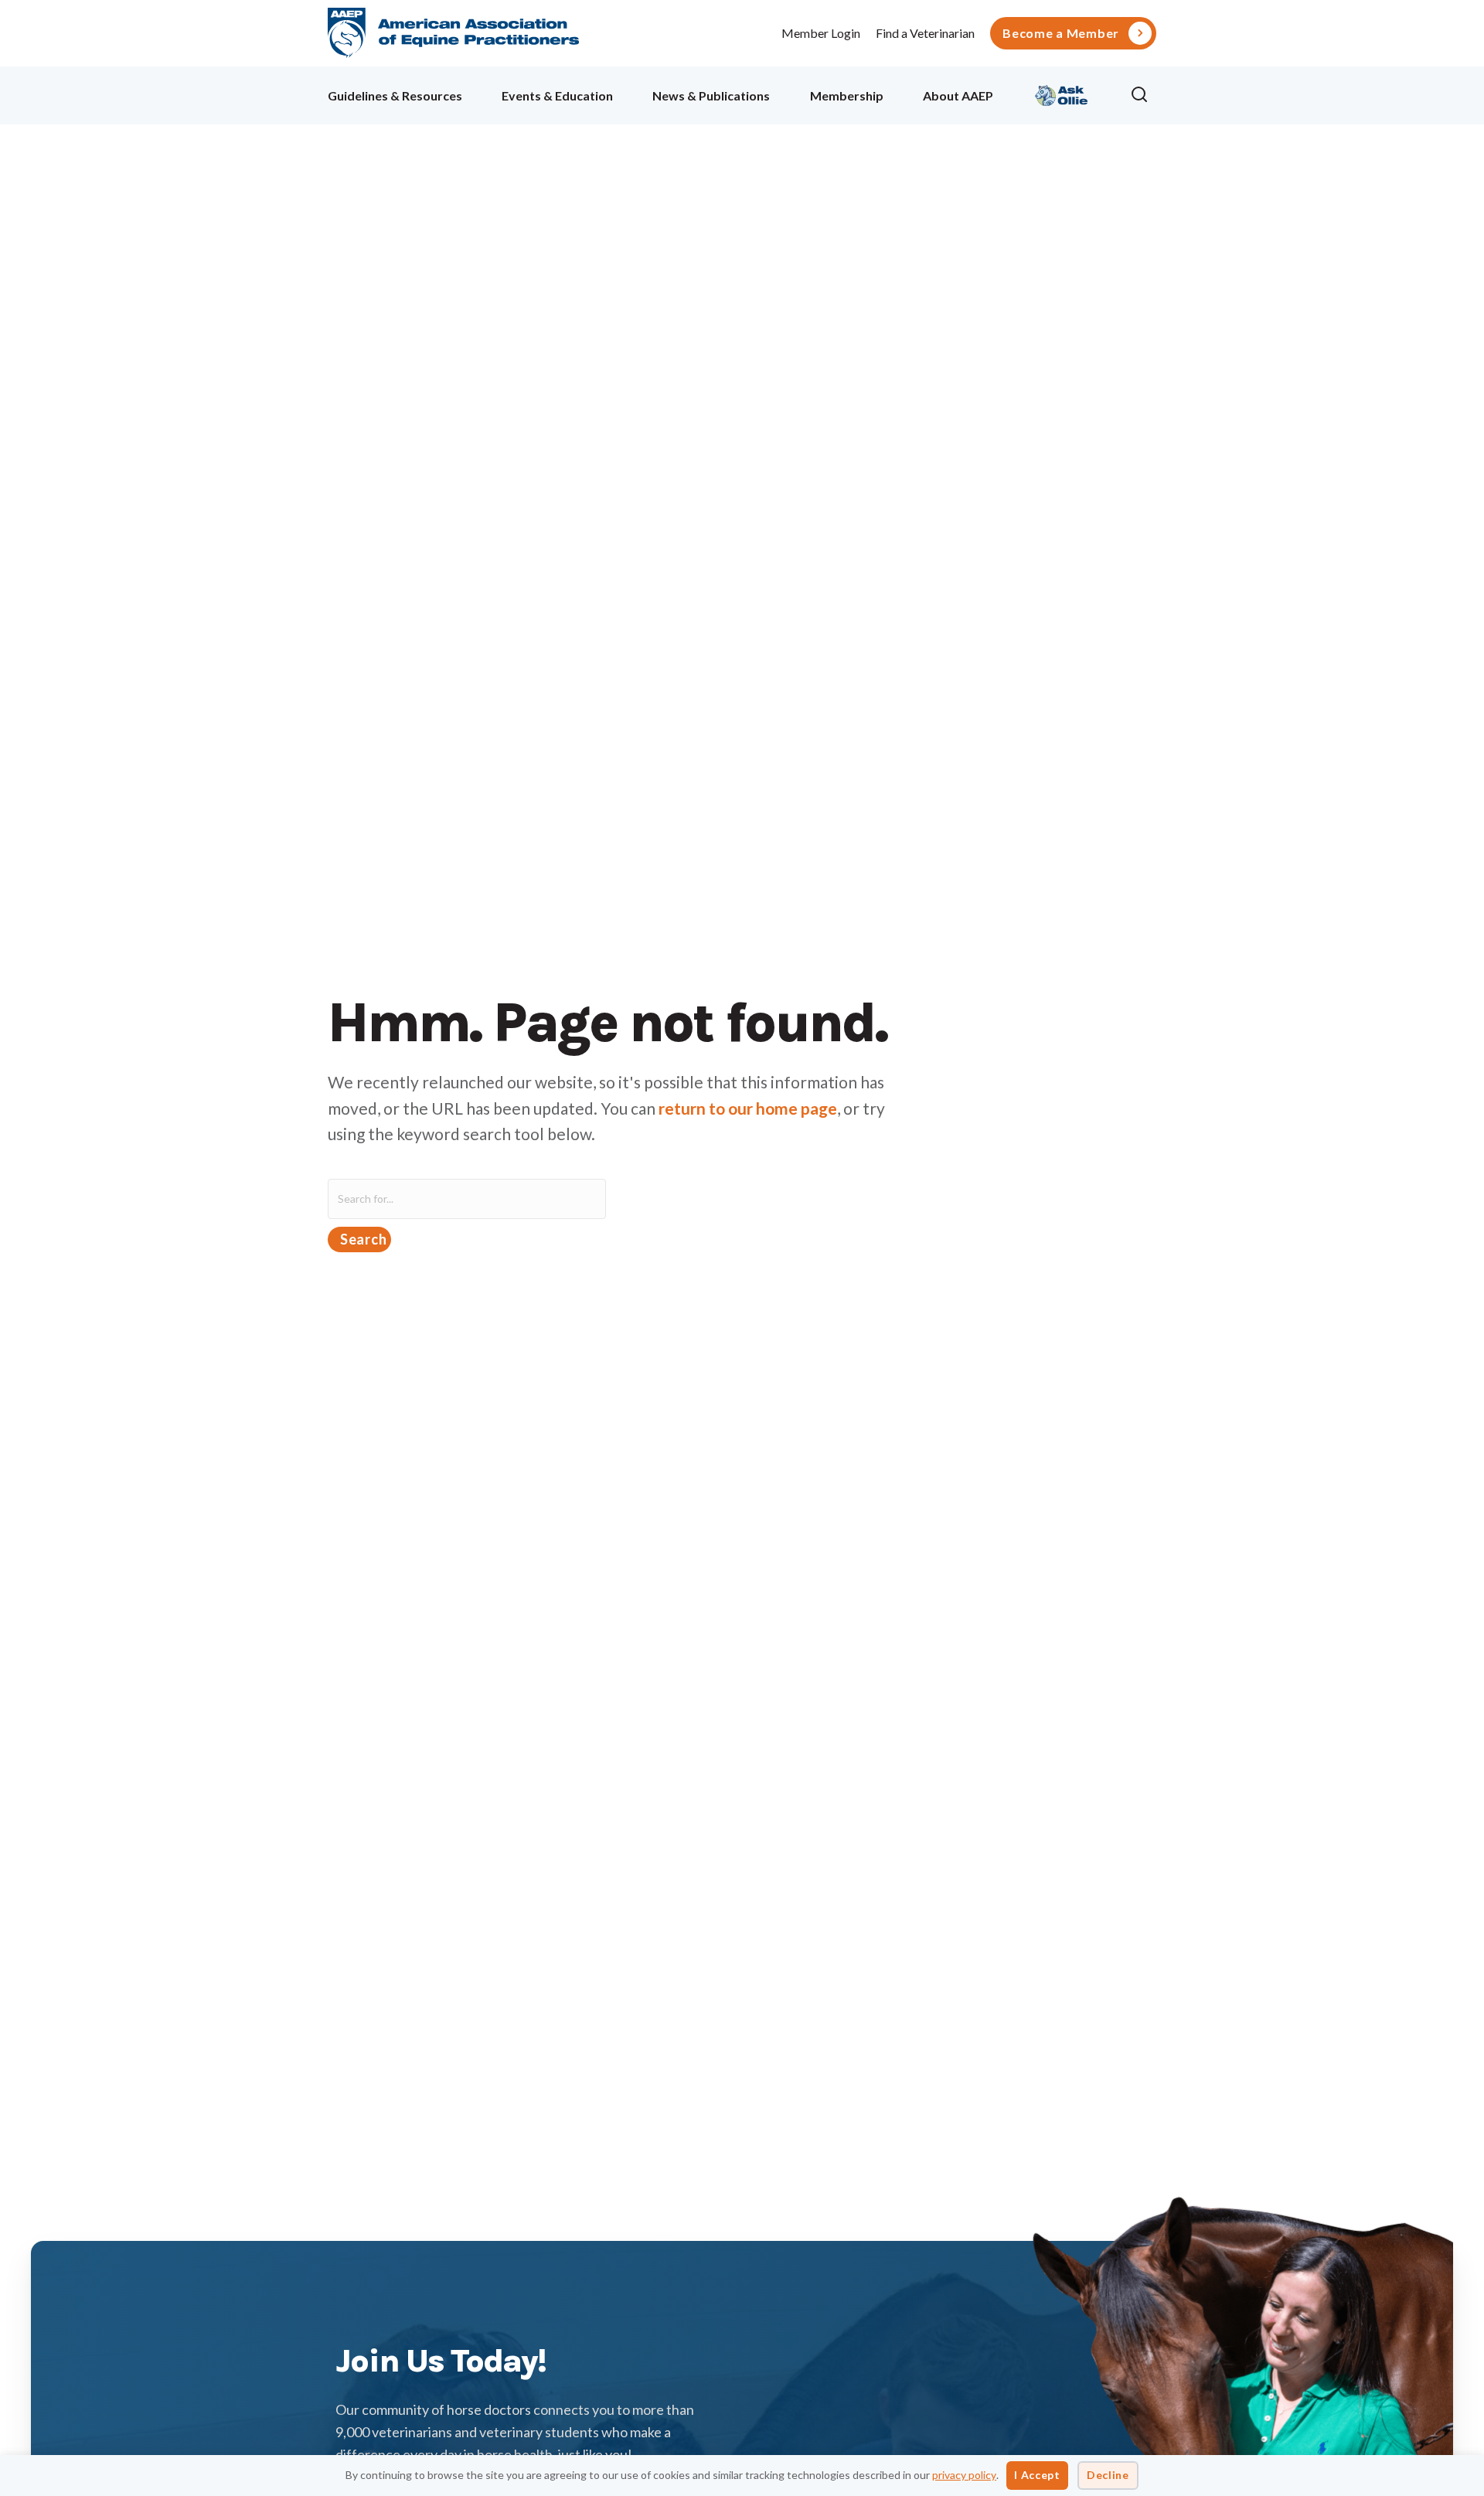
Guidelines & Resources (395, 95)
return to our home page (748, 1108)
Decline (1108, 2475)
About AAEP (958, 95)
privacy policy (964, 2475)
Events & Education (557, 95)
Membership (847, 95)
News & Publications (711, 95)
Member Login (821, 33)
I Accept (1037, 2475)
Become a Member (1061, 33)
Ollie (1062, 93)
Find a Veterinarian (925, 33)
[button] (1143, 95)
